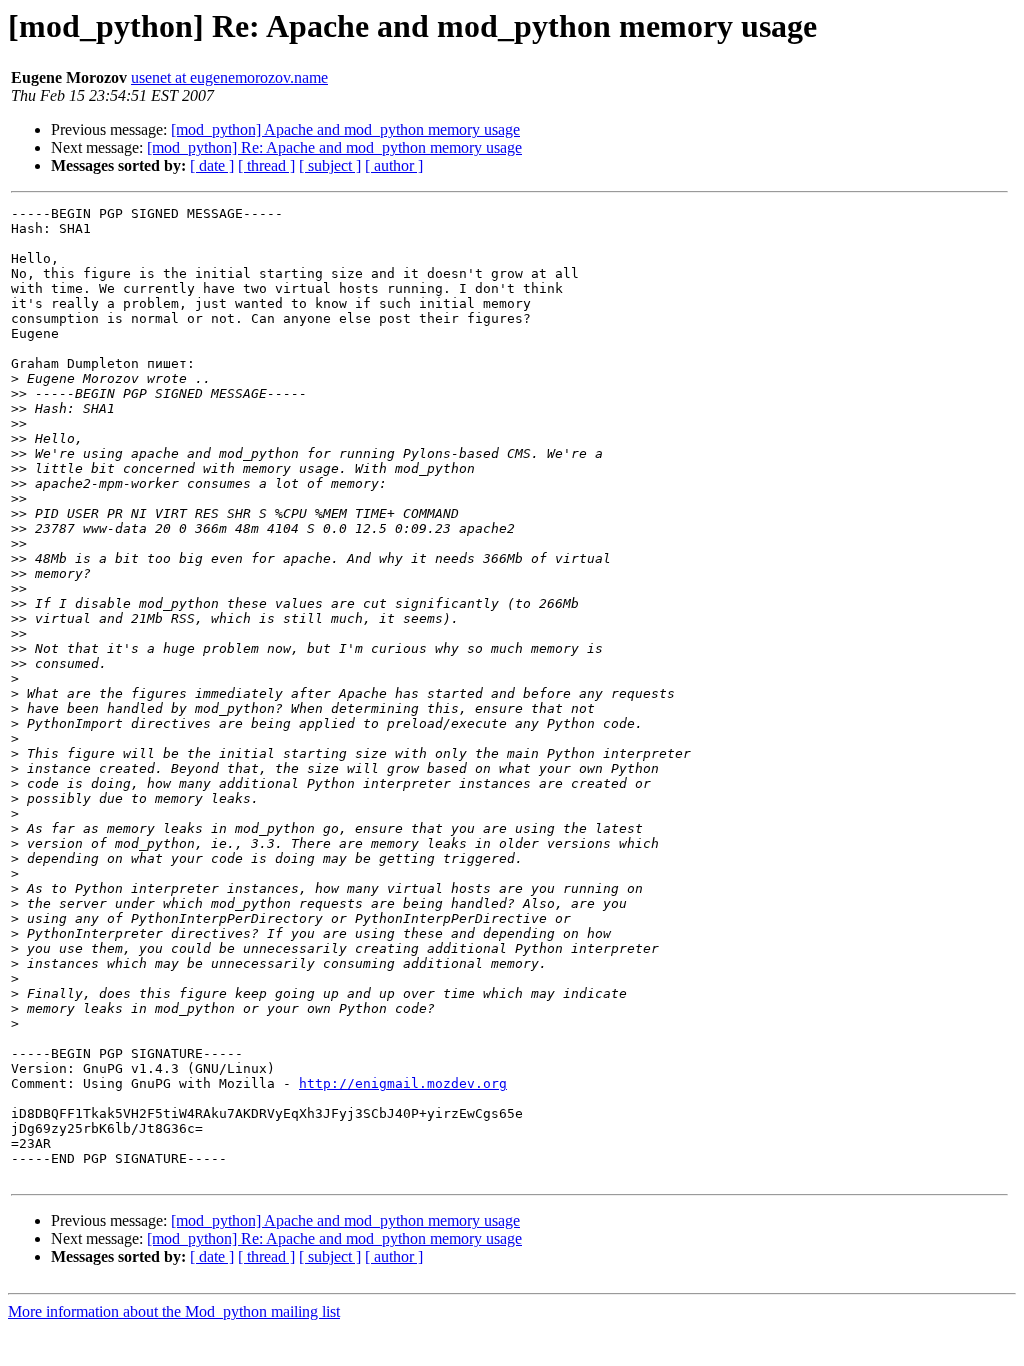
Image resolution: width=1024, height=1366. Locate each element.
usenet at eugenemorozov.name (229, 77)
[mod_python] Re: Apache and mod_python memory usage (334, 147)
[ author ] (394, 165)
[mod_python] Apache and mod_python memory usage (345, 129)
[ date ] (212, 165)
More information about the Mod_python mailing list (174, 1311)
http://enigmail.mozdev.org (403, 1083)
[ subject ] (330, 165)
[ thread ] (266, 165)
